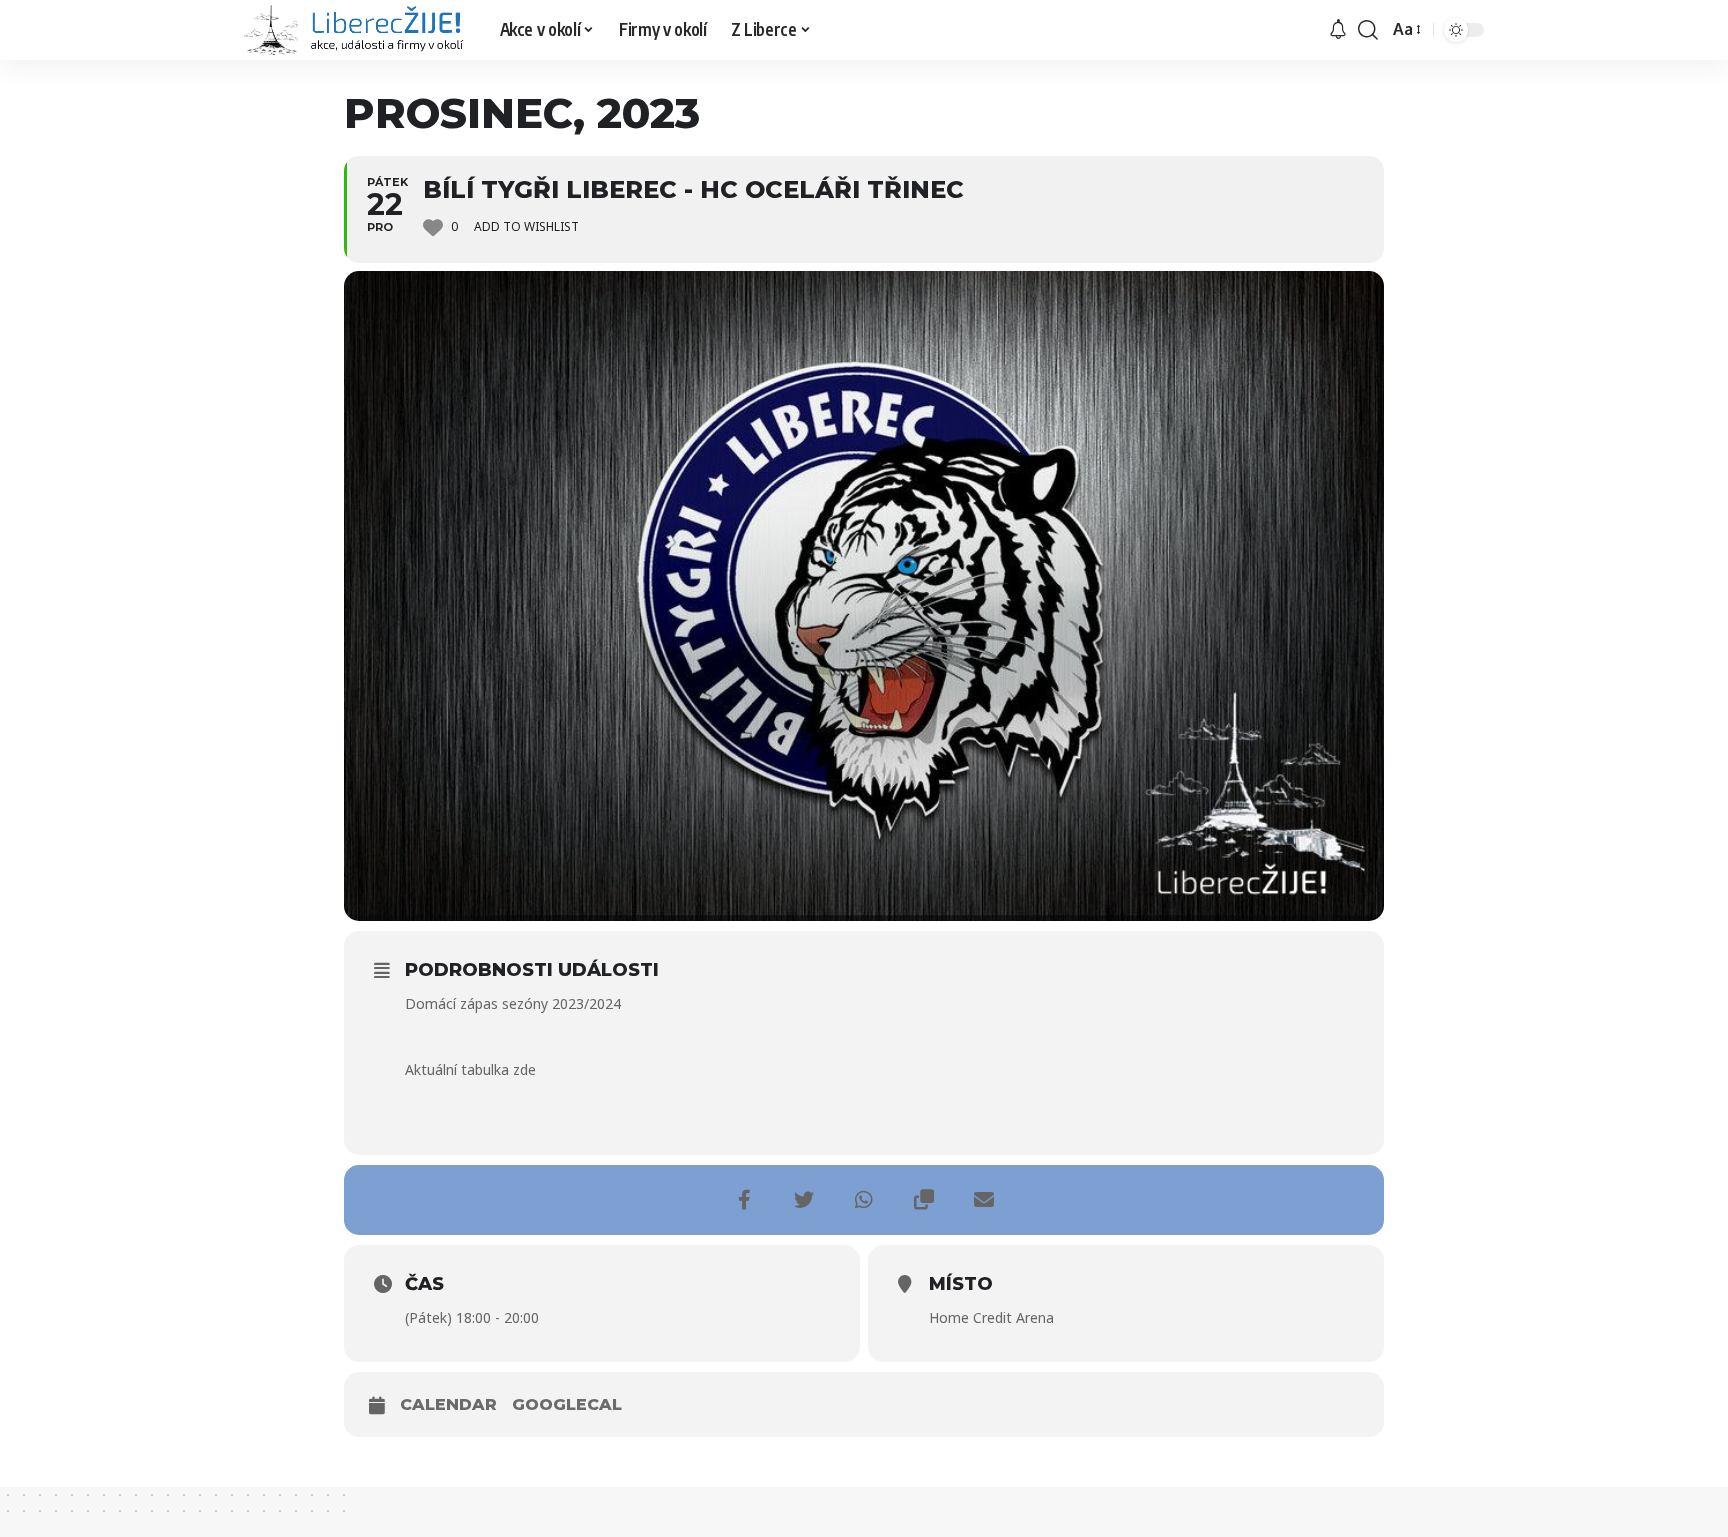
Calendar (448, 1404)
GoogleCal (567, 1404)
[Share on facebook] (744, 1200)
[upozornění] (1338, 30)
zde (524, 1069)
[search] (1368, 30)
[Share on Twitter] (804, 1200)
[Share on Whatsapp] (864, 1200)
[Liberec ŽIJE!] (356, 30)
